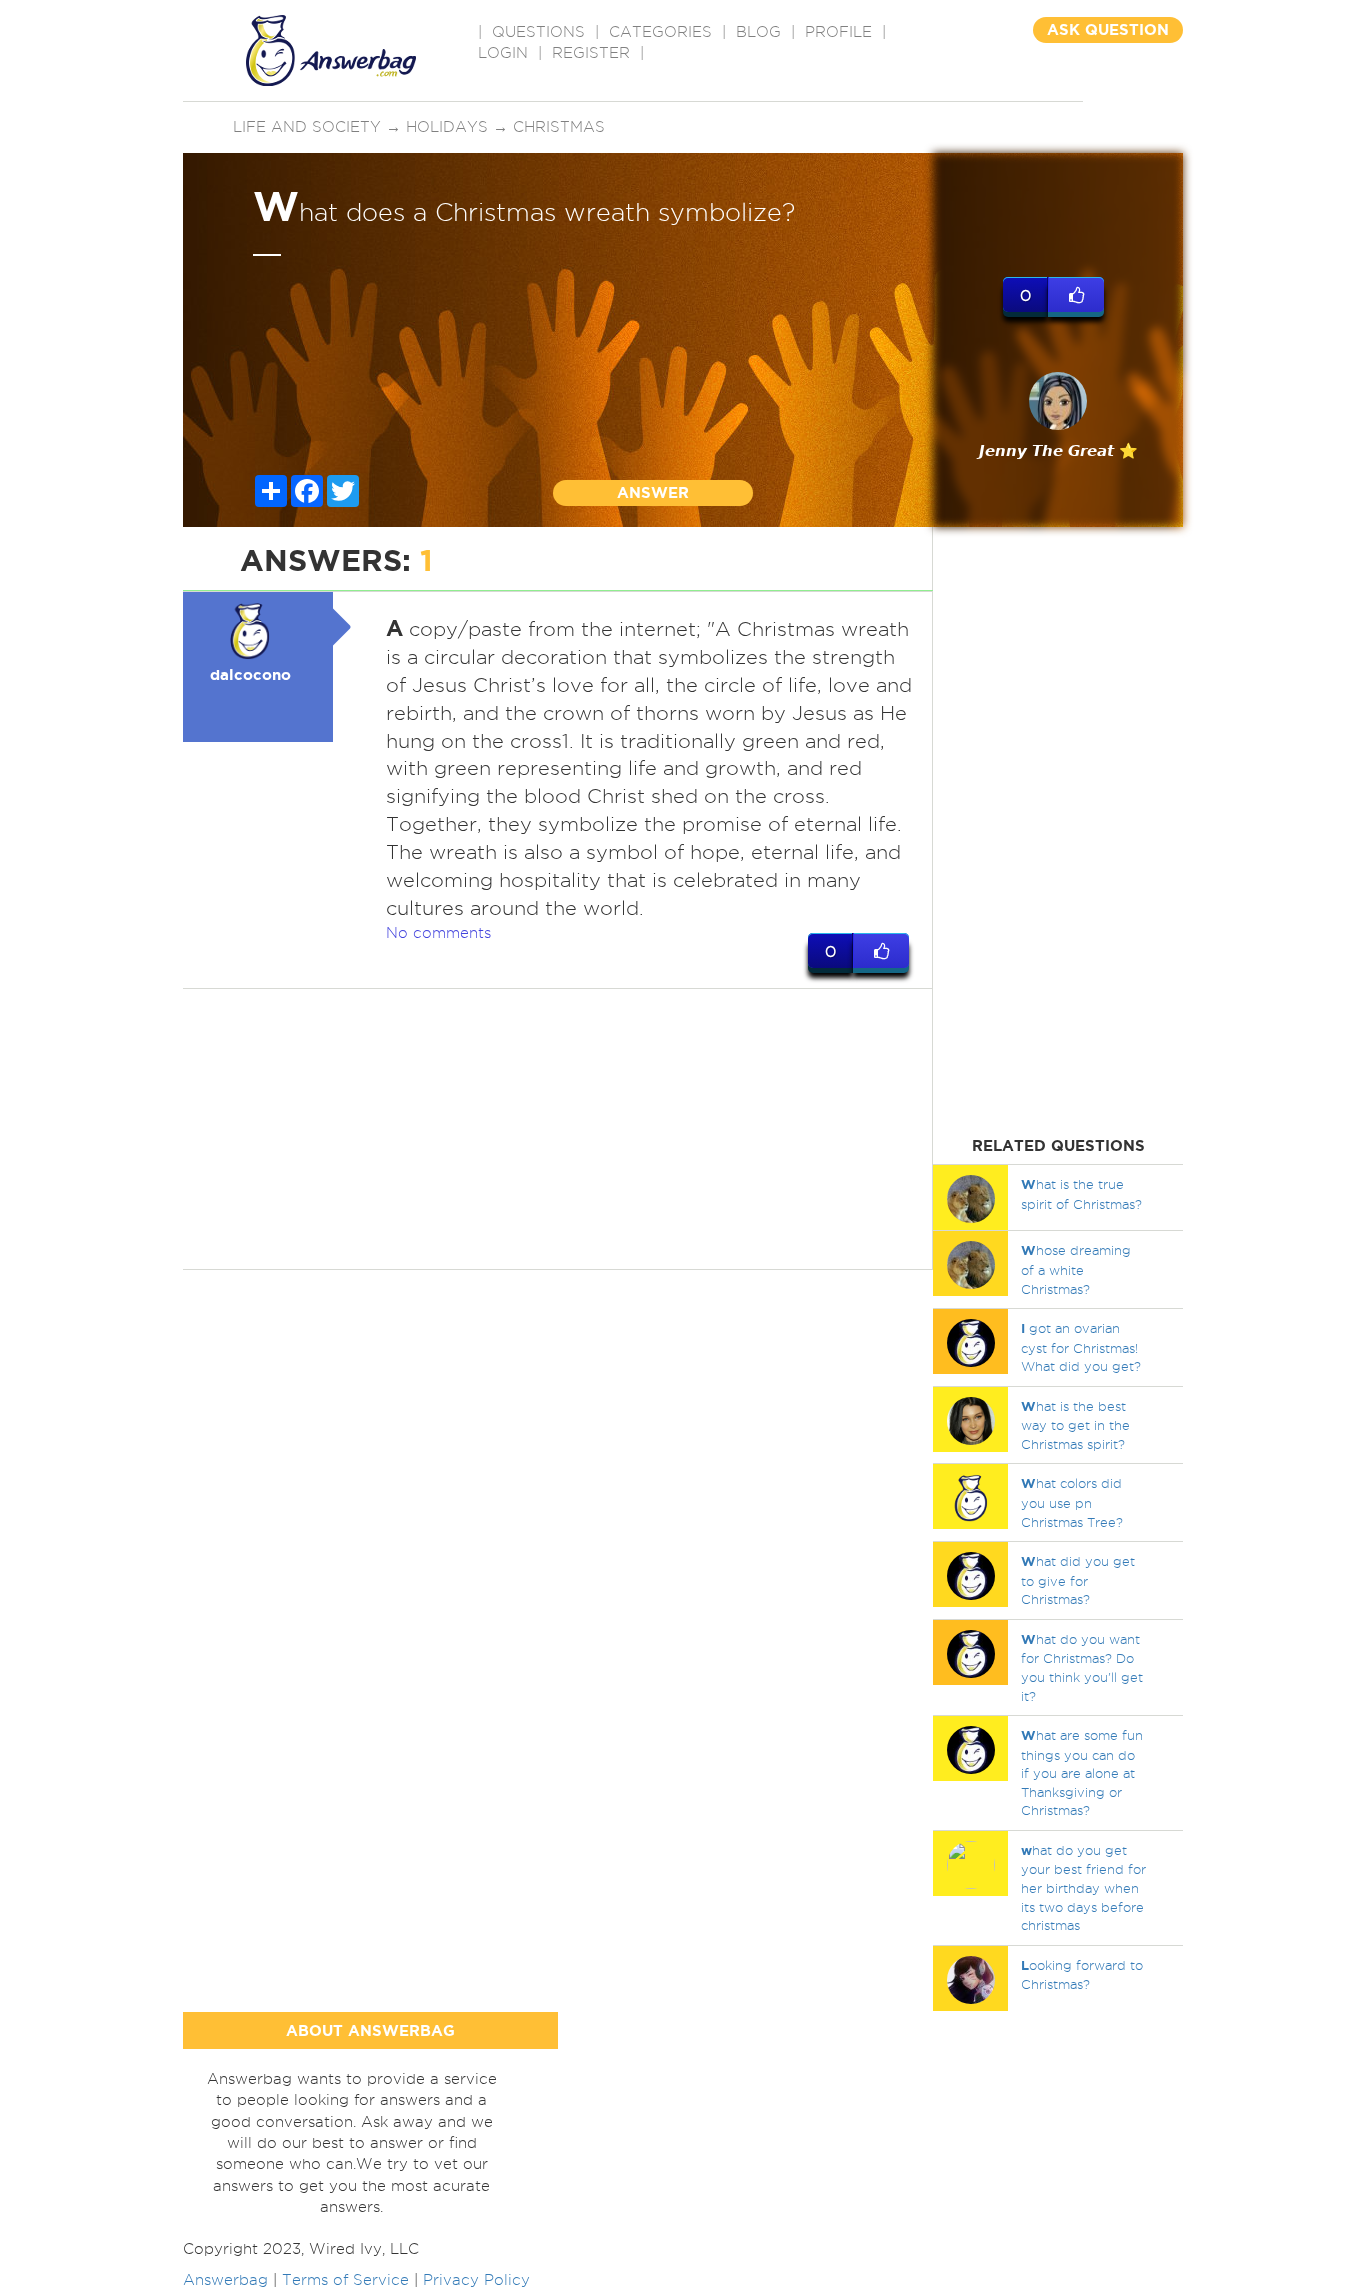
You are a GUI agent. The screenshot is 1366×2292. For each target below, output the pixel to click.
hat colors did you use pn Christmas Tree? (1072, 1502)
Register (591, 53)
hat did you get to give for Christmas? (1078, 1580)
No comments (438, 933)
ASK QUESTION (1108, 29)
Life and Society (307, 127)
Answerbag (225, 2280)
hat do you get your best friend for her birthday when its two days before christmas (1083, 1887)
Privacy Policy (476, 2280)
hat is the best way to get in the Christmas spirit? (1075, 1425)
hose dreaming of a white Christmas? (1076, 1269)
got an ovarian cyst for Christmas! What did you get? (1081, 1347)
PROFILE (838, 32)
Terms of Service (345, 2280)
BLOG (758, 32)
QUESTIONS (538, 32)
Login (503, 53)
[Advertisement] (558, 1129)
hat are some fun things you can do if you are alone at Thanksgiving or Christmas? (1082, 1772)
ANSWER (653, 492)
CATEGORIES (660, 32)
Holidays (447, 127)
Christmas (559, 127)
